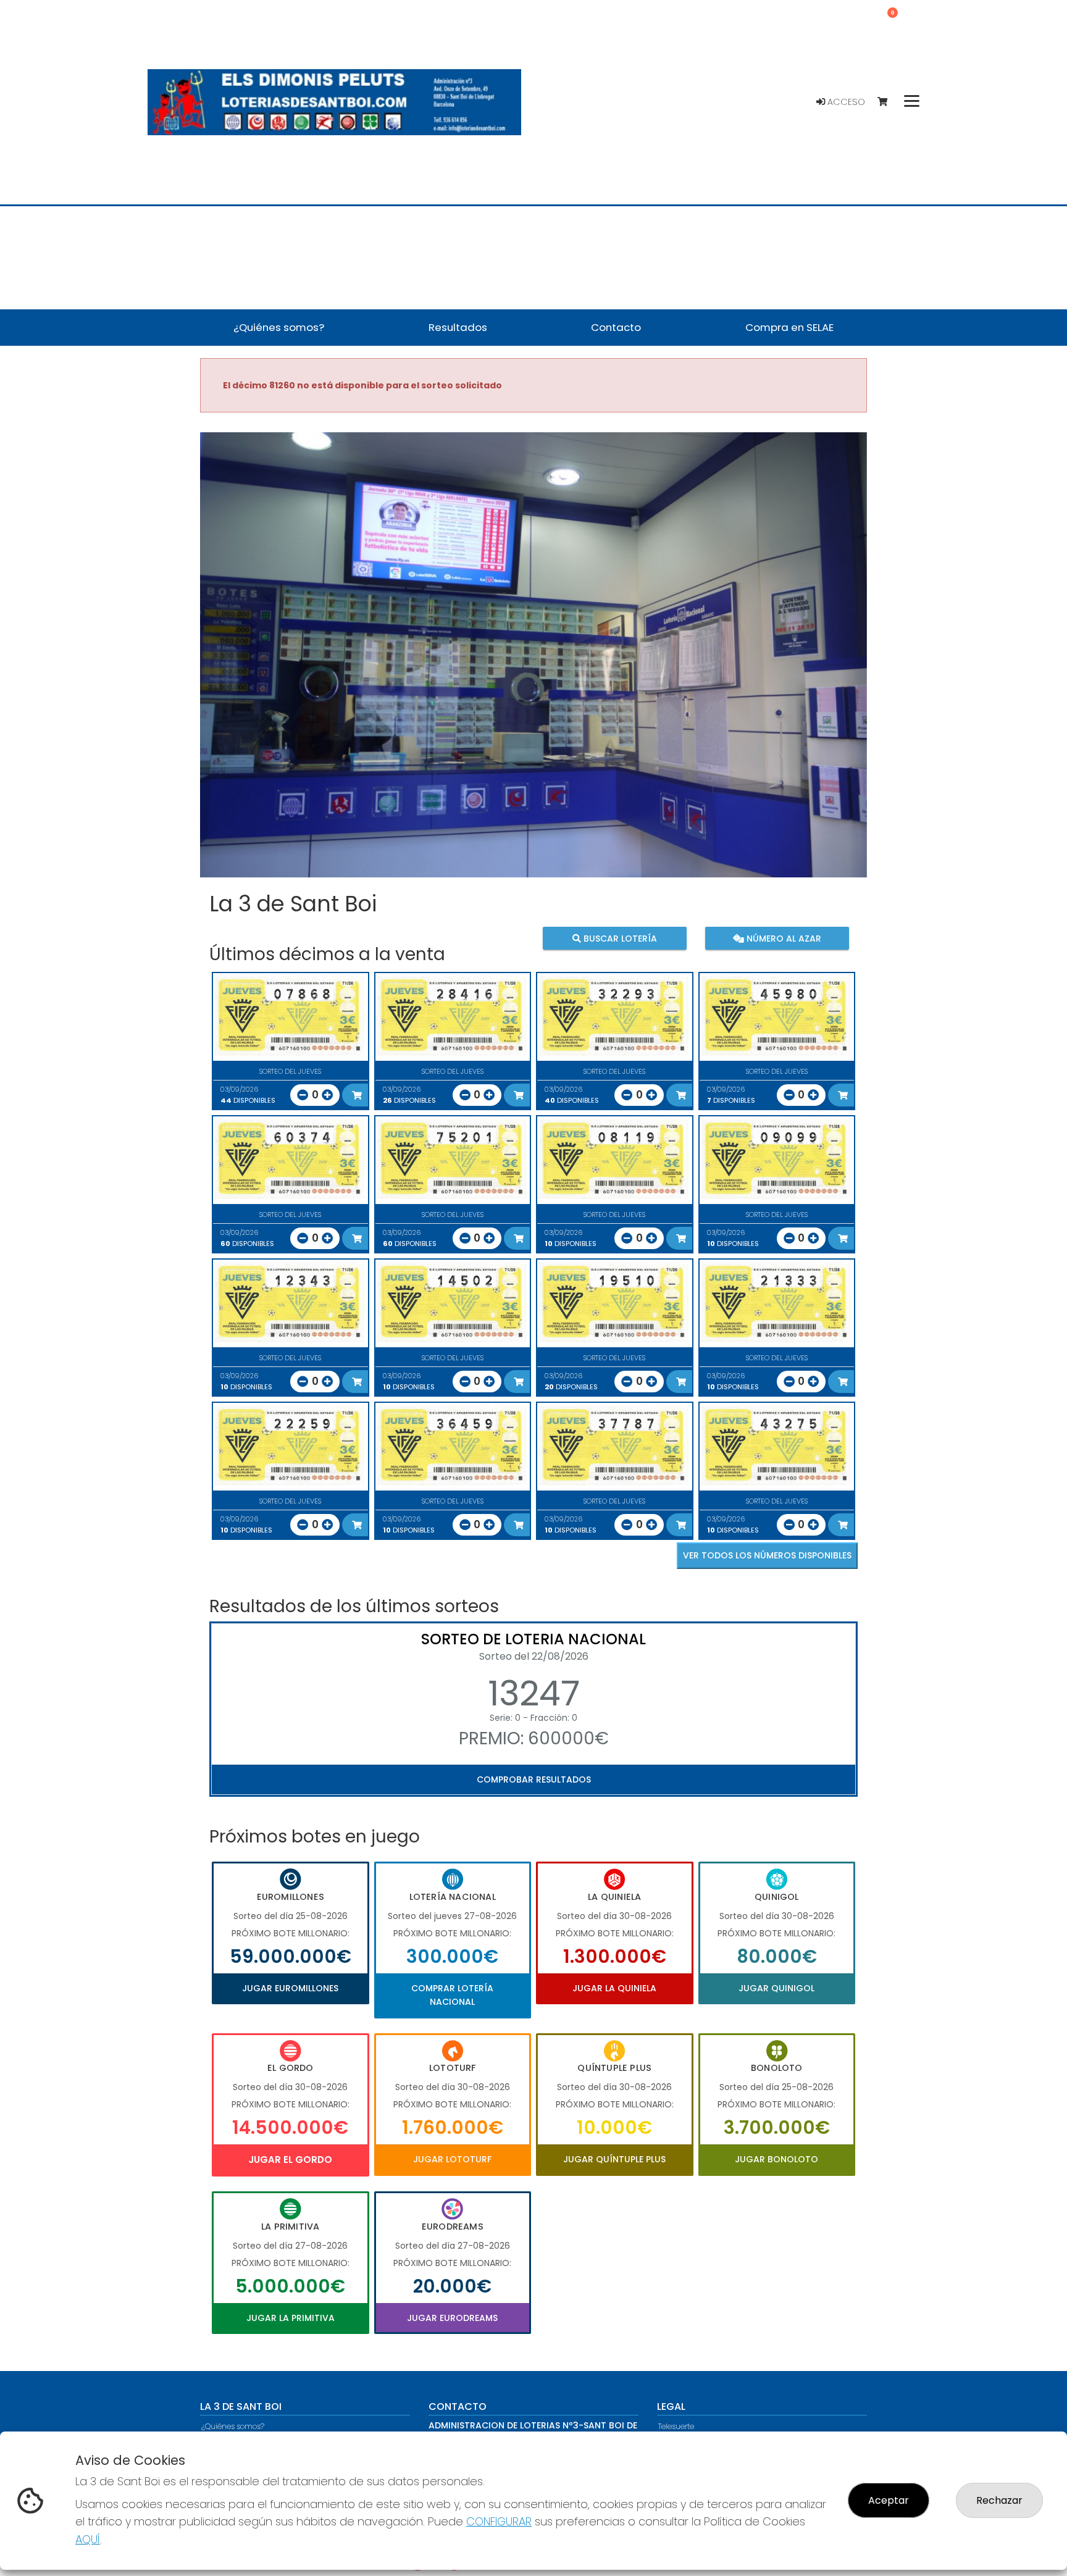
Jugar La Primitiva (291, 2318)
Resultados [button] (458, 327)
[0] (888, 102)
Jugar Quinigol (776, 1988)
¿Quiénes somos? (233, 2426)
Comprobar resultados (534, 1779)
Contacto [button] (616, 327)
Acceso (845, 102)
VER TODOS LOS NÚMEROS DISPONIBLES (767, 1555)
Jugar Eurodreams (452, 2318)
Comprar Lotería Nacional (452, 1995)
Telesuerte (676, 2426)
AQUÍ (88, 2539)
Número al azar (782, 938)
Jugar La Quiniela (614, 1988)
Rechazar (999, 2500)
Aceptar (889, 2500)
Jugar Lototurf (452, 2159)
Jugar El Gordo (290, 2160)
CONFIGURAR (499, 2521)
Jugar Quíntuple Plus (614, 2159)
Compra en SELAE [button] (789, 327)
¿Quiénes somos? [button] (279, 327)
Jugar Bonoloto (776, 2159)
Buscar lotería (619, 938)
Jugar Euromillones (290, 1988)
